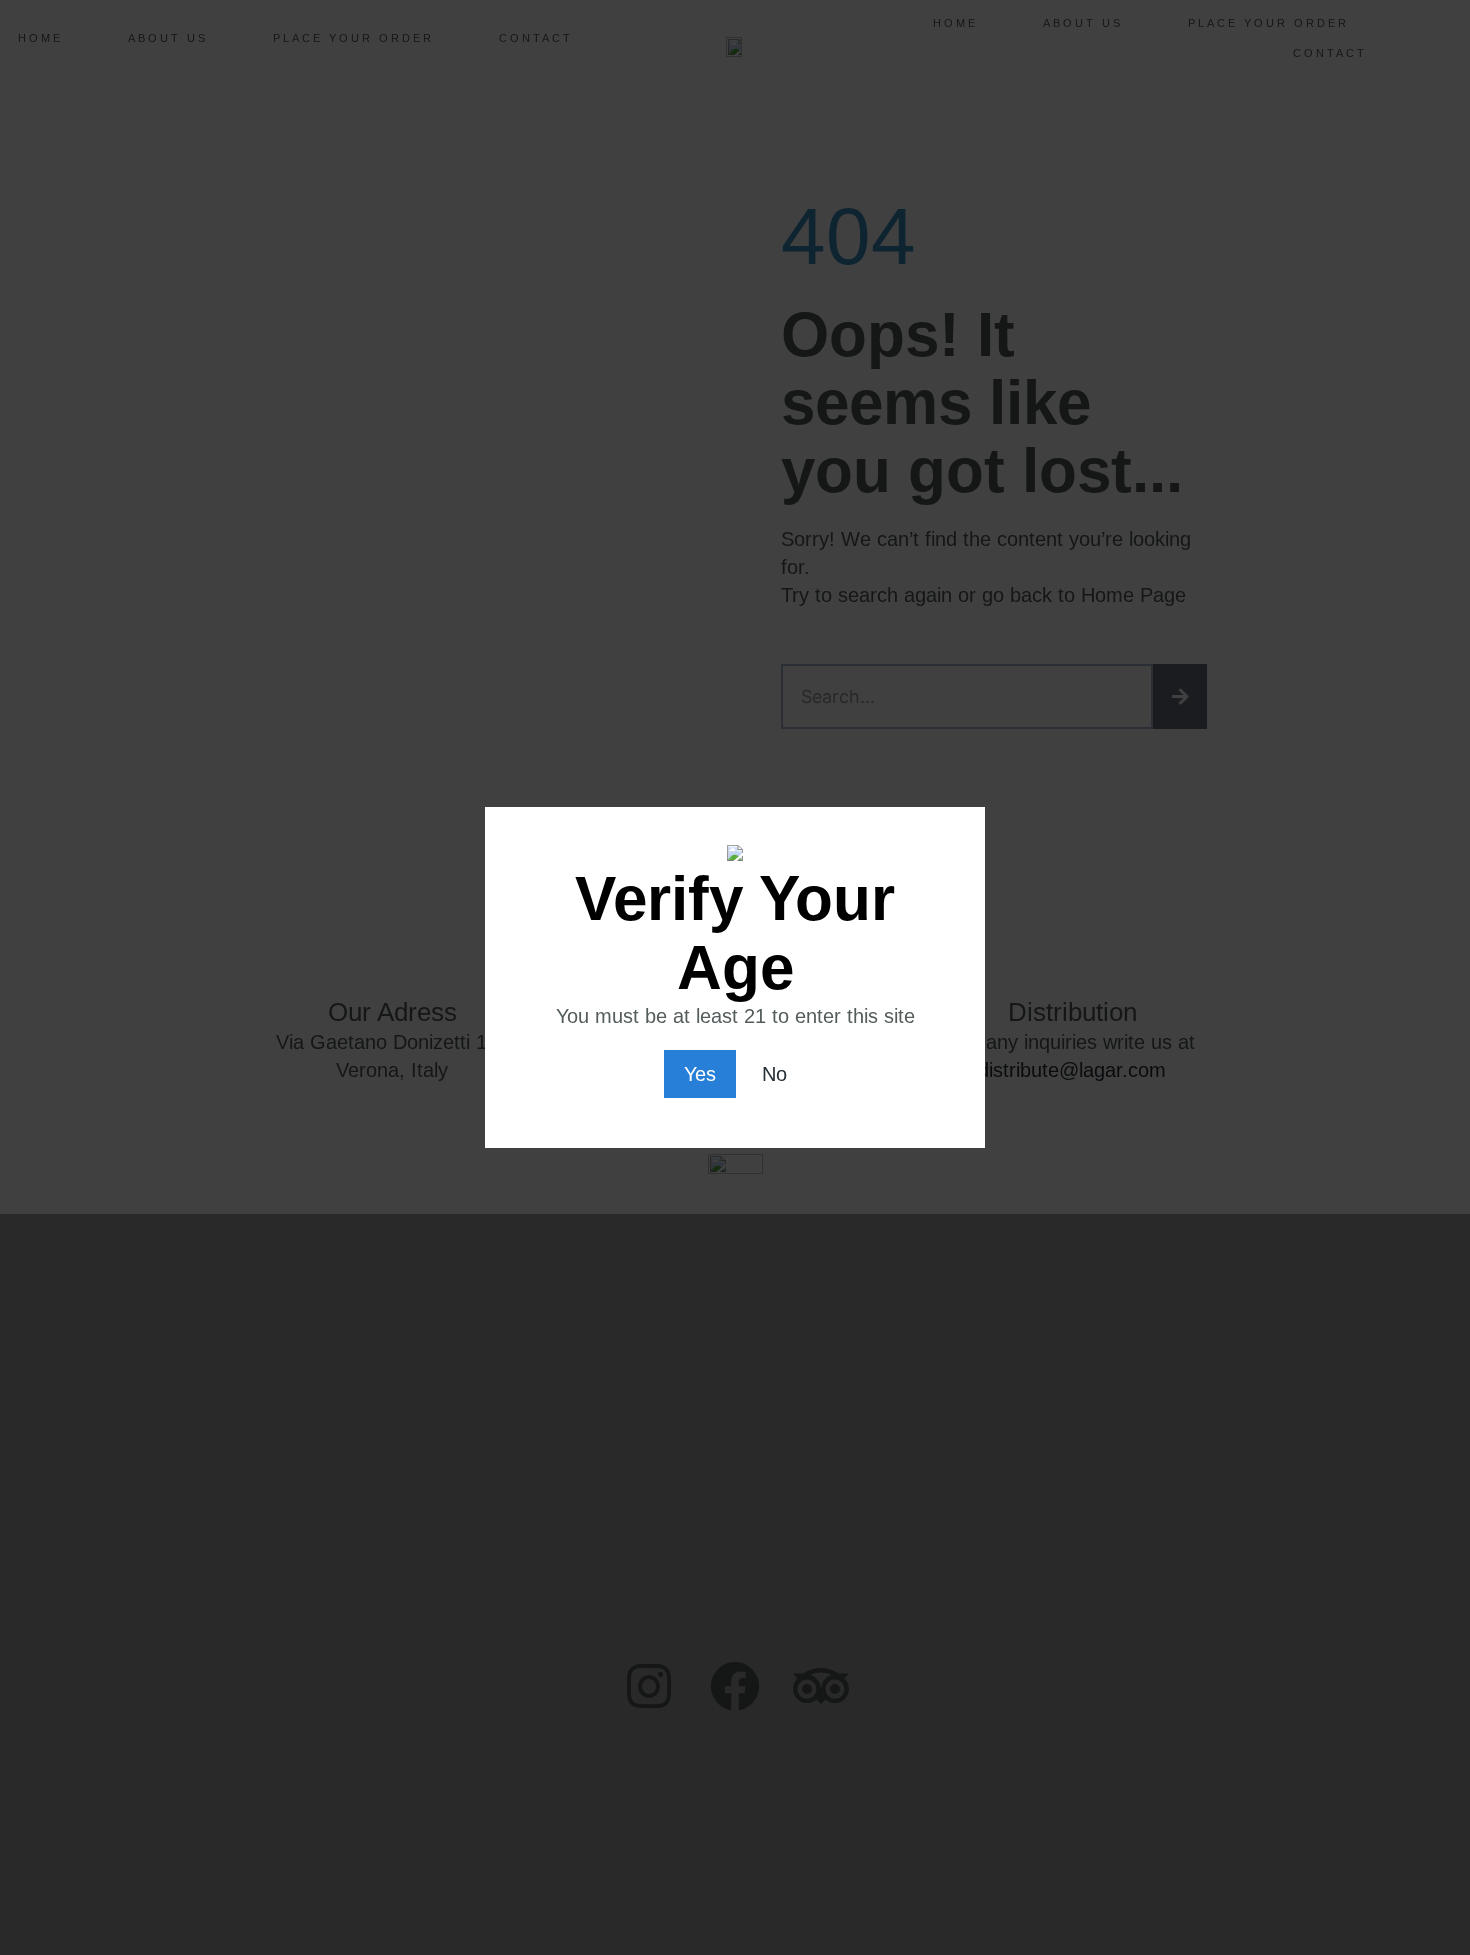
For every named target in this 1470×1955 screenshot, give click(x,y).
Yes (700, 1074)
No (774, 1074)
